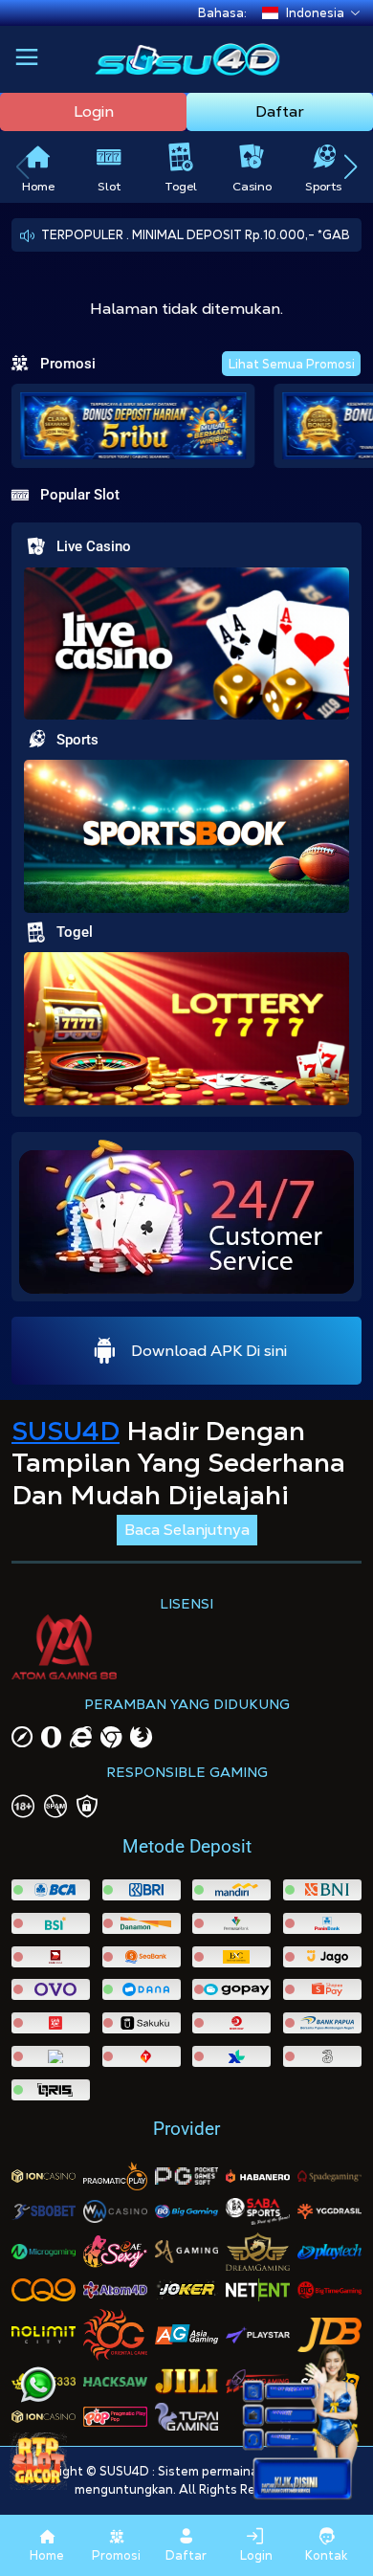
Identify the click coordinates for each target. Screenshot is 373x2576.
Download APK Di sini (209, 1351)
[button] (27, 59)
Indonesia (315, 13)
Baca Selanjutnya (187, 1530)
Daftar (280, 111)
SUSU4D (66, 1431)
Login (94, 111)
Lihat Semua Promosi (292, 364)
